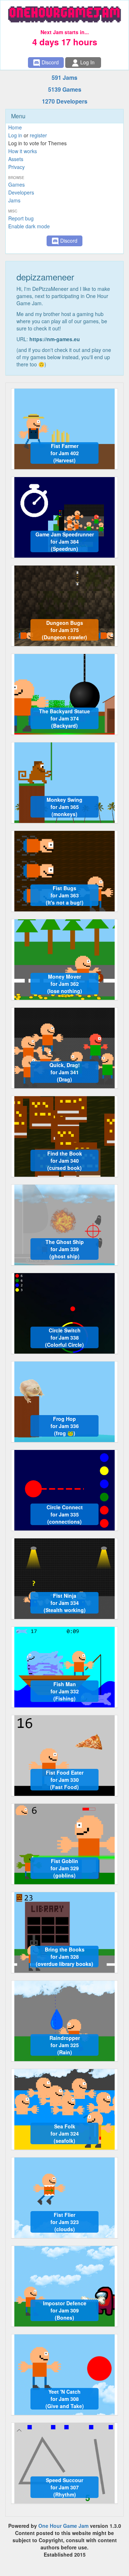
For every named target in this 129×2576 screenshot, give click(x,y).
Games (16, 184)
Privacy (16, 167)
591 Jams (64, 77)
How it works (23, 151)
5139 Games (65, 89)
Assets (16, 159)
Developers (21, 192)
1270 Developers (65, 101)
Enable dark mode (29, 226)
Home (15, 127)
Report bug (21, 218)
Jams (14, 200)
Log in (15, 135)
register (38, 135)
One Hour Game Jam (63, 2526)
